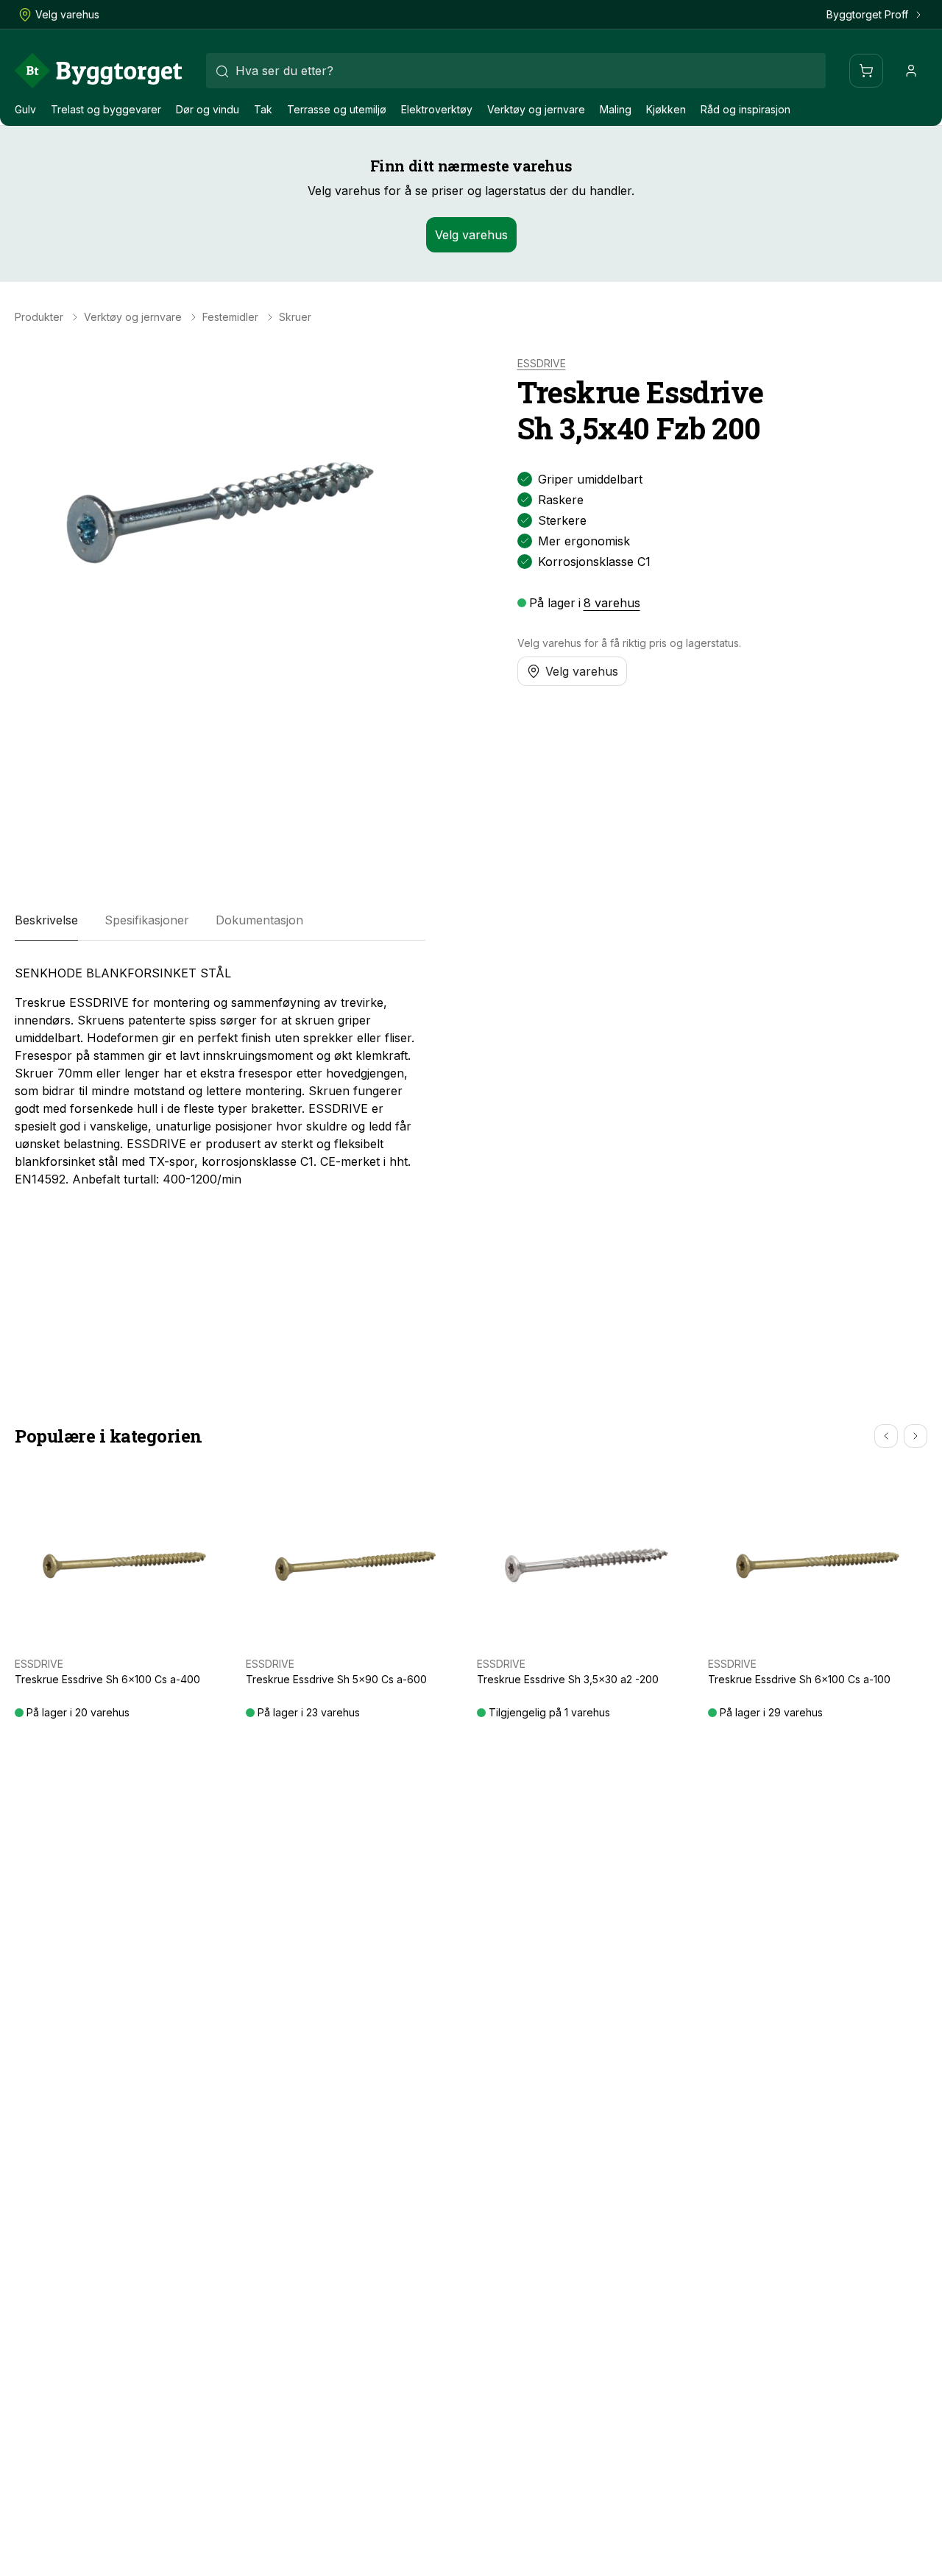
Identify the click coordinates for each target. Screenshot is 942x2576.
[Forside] (99, 71)
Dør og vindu (208, 109)
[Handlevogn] (866, 71)
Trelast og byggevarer (106, 109)
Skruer (295, 317)
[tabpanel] (220, 1076)
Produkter (39, 317)
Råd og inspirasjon (746, 109)
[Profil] (911, 71)
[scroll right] (916, 1436)
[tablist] (220, 920)
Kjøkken (666, 109)
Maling (616, 109)
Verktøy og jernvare (536, 109)
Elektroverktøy (437, 109)
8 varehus (612, 603)
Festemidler (230, 317)
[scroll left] (886, 1436)
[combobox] (516, 71)
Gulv (25, 109)
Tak (263, 109)
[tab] (46, 920)
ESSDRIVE (542, 364)
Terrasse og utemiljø (337, 109)
